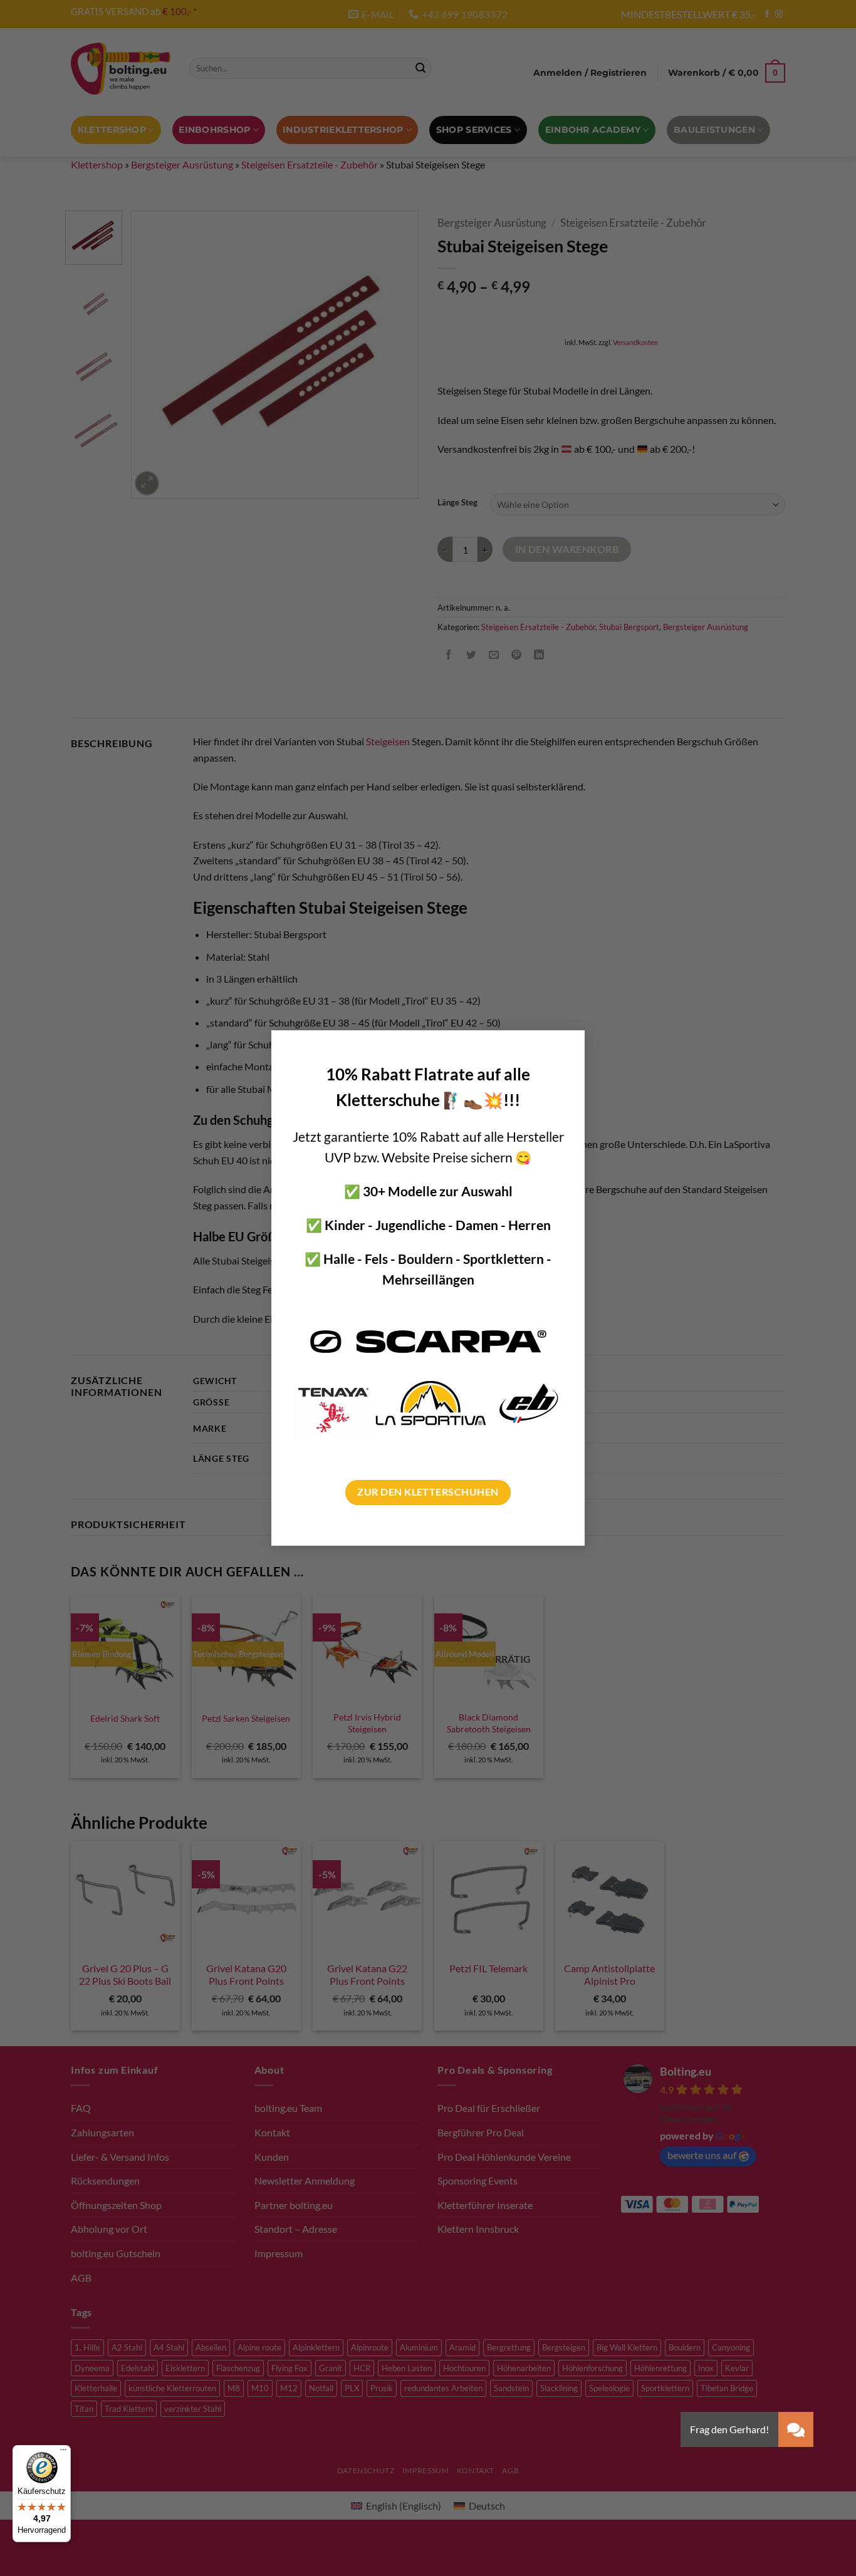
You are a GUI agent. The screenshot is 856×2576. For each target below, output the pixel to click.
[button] (796, 2429)
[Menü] (63, 2453)
